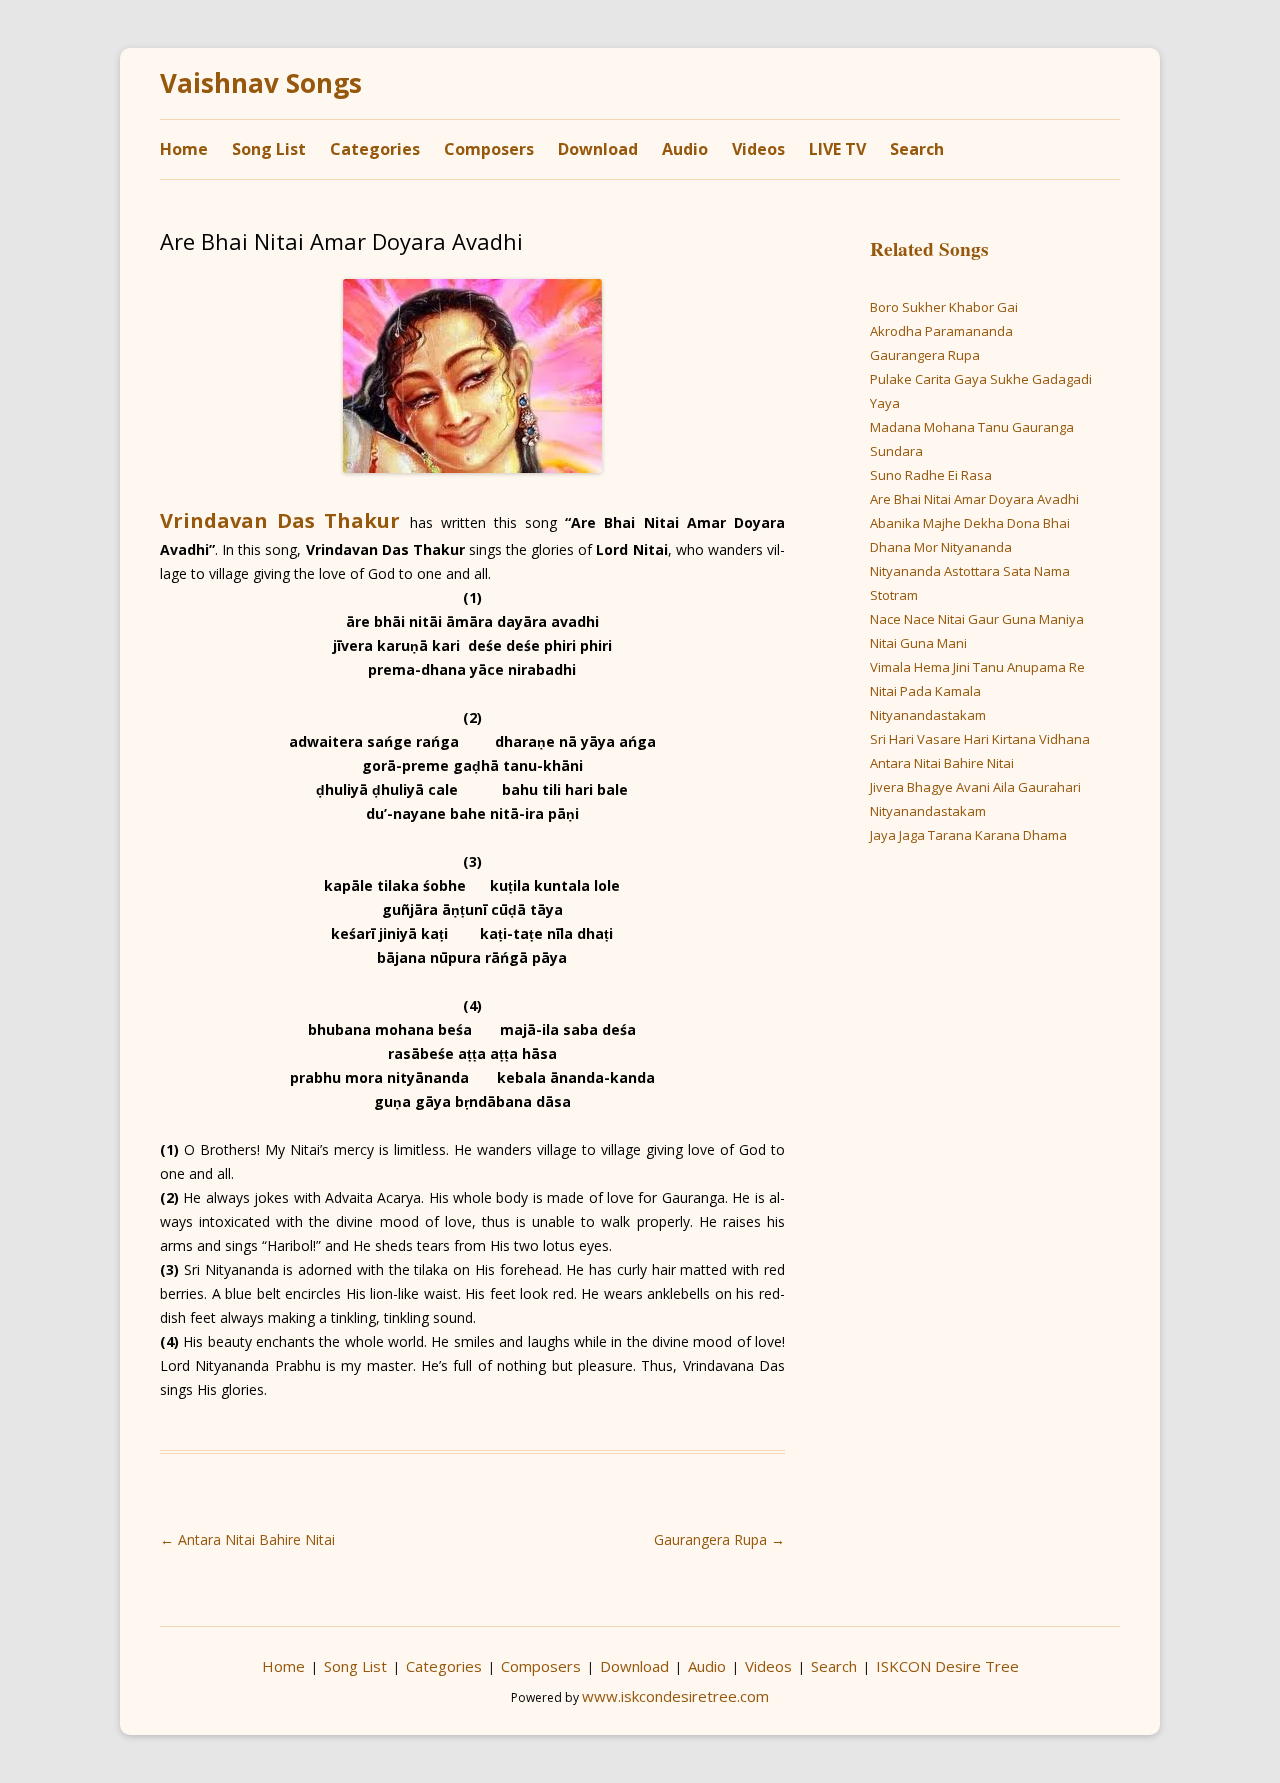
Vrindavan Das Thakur (280, 520)
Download (598, 149)
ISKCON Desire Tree (947, 1666)
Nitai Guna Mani (918, 643)
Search (917, 149)
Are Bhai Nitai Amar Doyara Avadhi (974, 499)
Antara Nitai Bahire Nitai (247, 1539)
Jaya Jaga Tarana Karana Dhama (968, 835)
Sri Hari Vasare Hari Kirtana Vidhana (980, 739)
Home (184, 149)
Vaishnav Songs (261, 83)
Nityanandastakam (928, 715)
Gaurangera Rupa (719, 1539)
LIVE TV (837, 149)
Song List (269, 149)
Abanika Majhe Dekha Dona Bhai (970, 523)
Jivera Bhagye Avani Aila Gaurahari (975, 787)
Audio (685, 149)
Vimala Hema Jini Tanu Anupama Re (977, 667)
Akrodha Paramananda (941, 331)
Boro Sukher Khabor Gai (944, 307)
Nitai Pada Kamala (925, 691)
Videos (758, 149)
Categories (375, 149)
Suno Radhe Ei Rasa (931, 475)
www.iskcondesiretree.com (675, 1696)
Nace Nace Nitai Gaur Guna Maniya (977, 619)
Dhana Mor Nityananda (941, 547)
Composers (489, 149)
